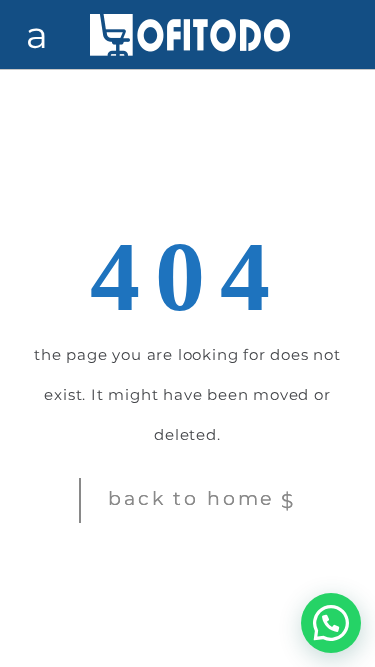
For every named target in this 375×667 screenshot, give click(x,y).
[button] (331, 623)
